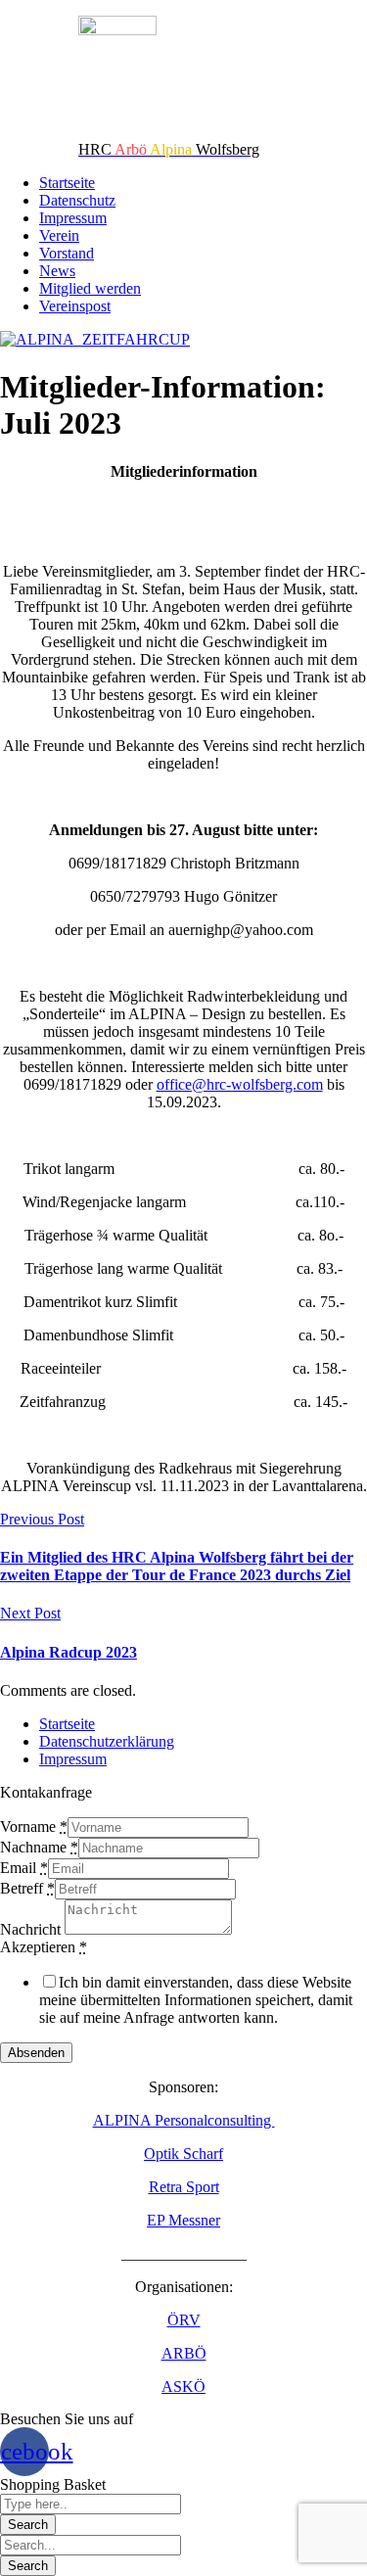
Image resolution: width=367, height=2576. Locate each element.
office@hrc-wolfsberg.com (240, 1084)
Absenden (36, 2053)
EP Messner (183, 2220)
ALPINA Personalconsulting (184, 2120)
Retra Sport (184, 2187)
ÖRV (184, 2320)
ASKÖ (183, 2387)
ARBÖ (184, 2353)
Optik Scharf (183, 2154)
